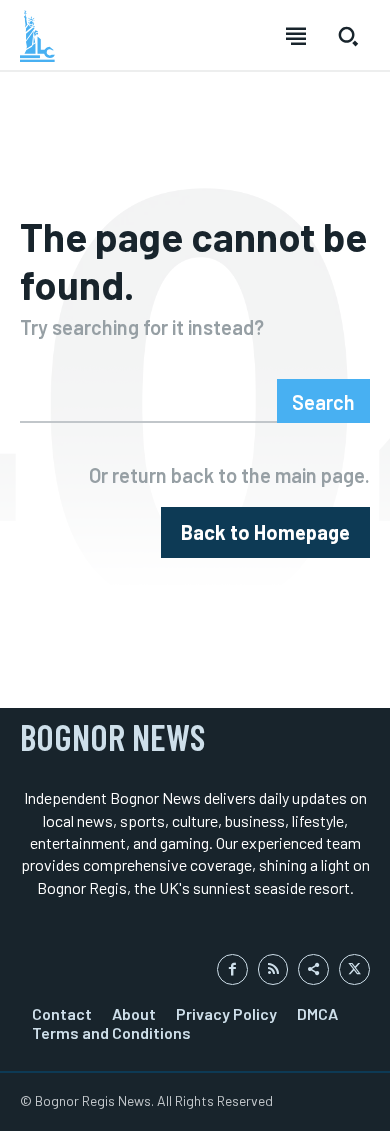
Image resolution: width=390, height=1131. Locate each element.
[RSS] (273, 969)
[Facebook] (232, 969)
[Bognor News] (37, 36)
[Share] (313, 969)
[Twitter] (354, 969)
